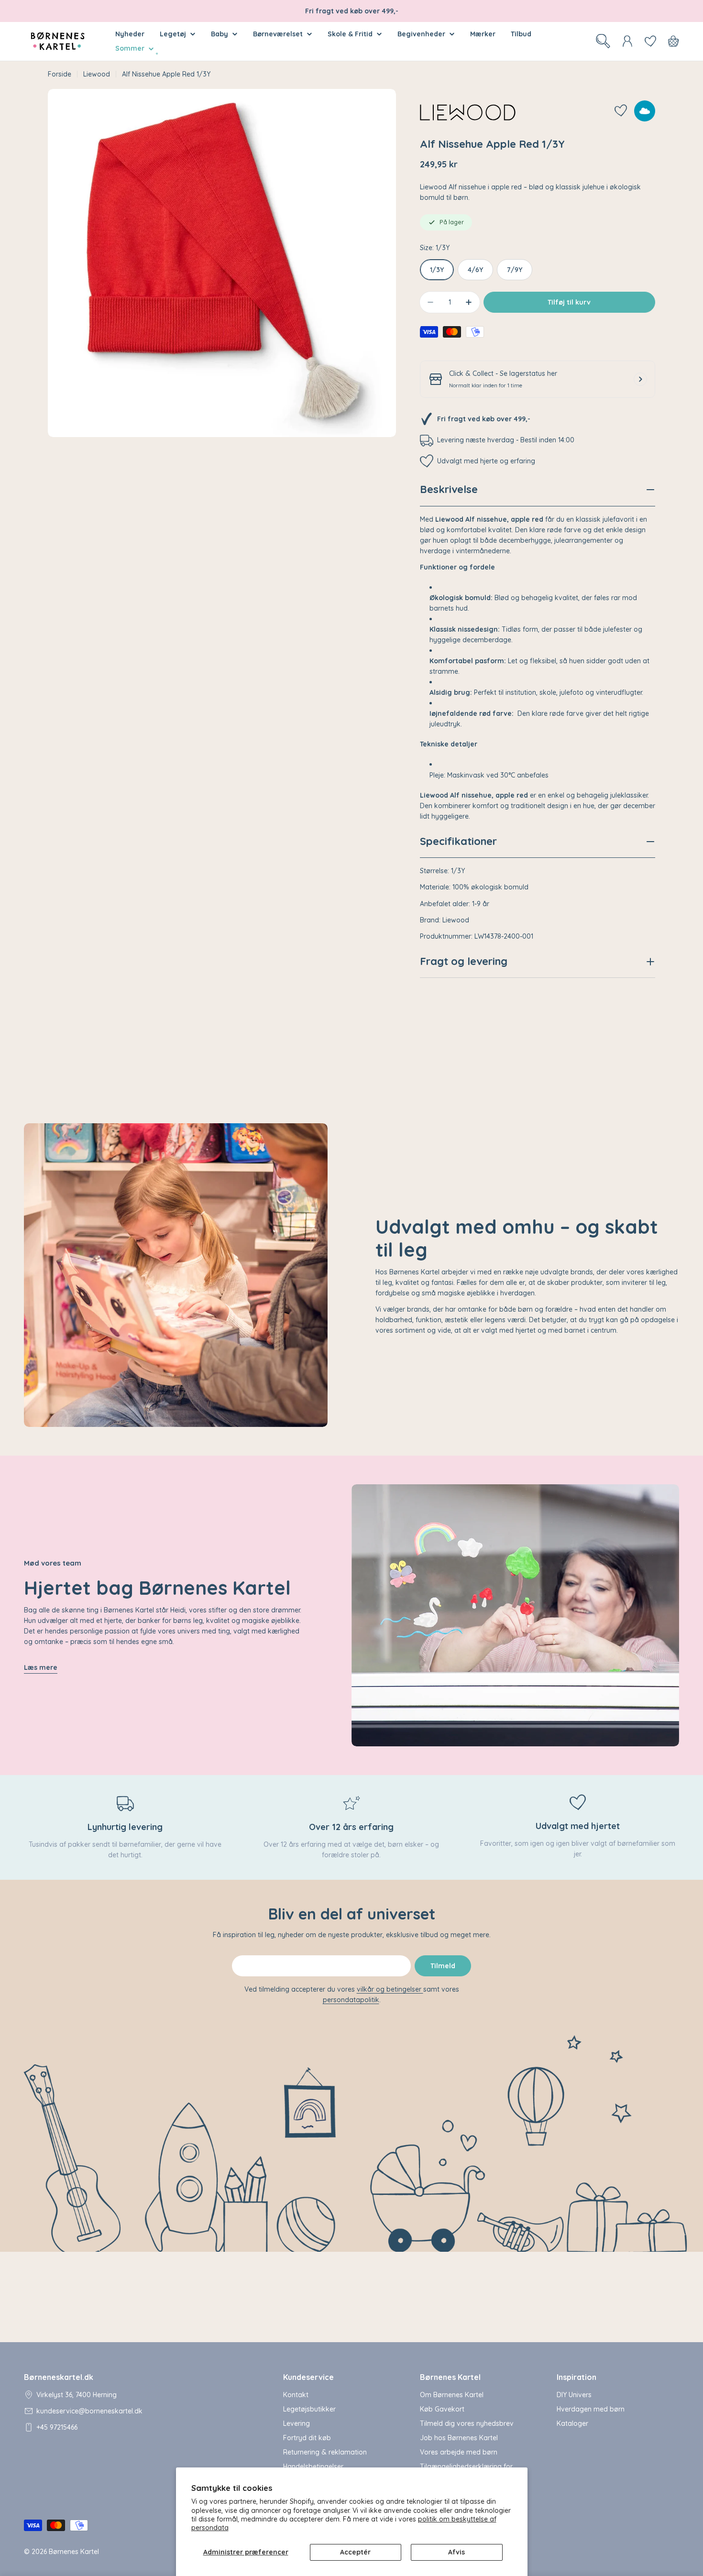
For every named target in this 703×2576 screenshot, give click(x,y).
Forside (60, 74)
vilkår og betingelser (390, 1989)
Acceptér (355, 2552)
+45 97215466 (57, 2427)
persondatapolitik (351, 2000)
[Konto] (627, 41)
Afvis (456, 2552)
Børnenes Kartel (74, 2552)
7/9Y (515, 270)
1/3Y (437, 270)
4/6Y (475, 270)
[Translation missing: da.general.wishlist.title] (650, 41)
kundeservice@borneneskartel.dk (89, 2411)
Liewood (97, 74)
